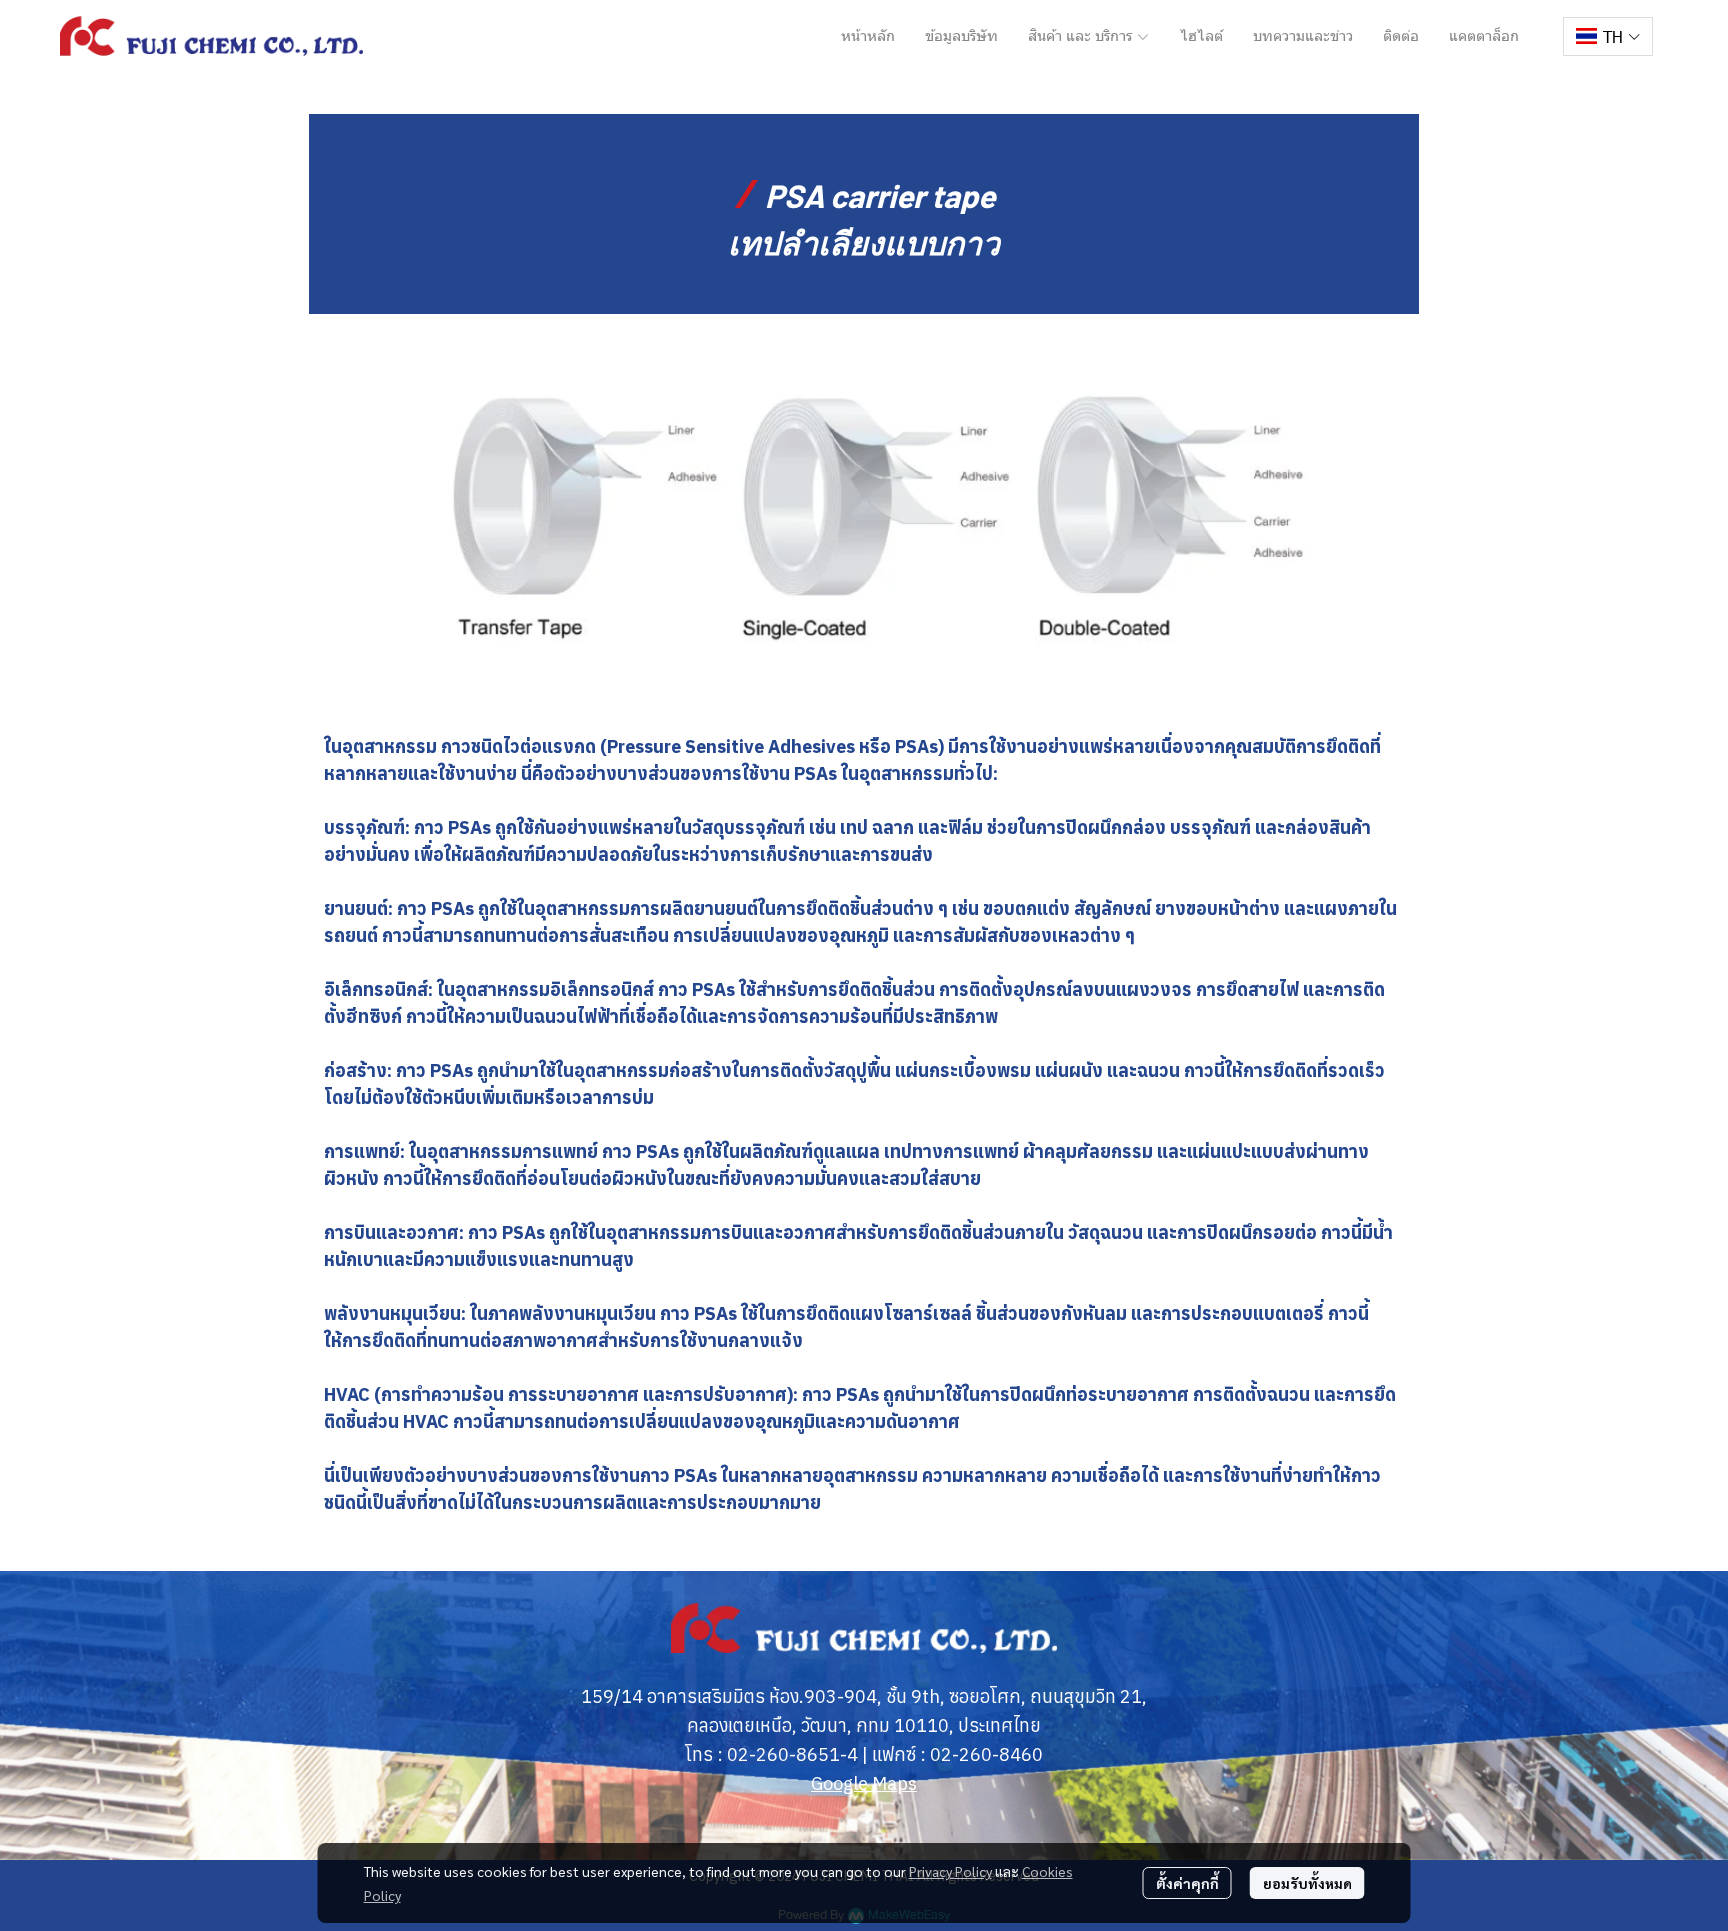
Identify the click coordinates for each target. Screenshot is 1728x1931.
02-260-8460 (986, 1754)
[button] (1608, 36)
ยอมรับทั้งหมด (1307, 1883)
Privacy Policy (950, 1871)
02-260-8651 (783, 1754)
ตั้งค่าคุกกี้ (1187, 1883)
